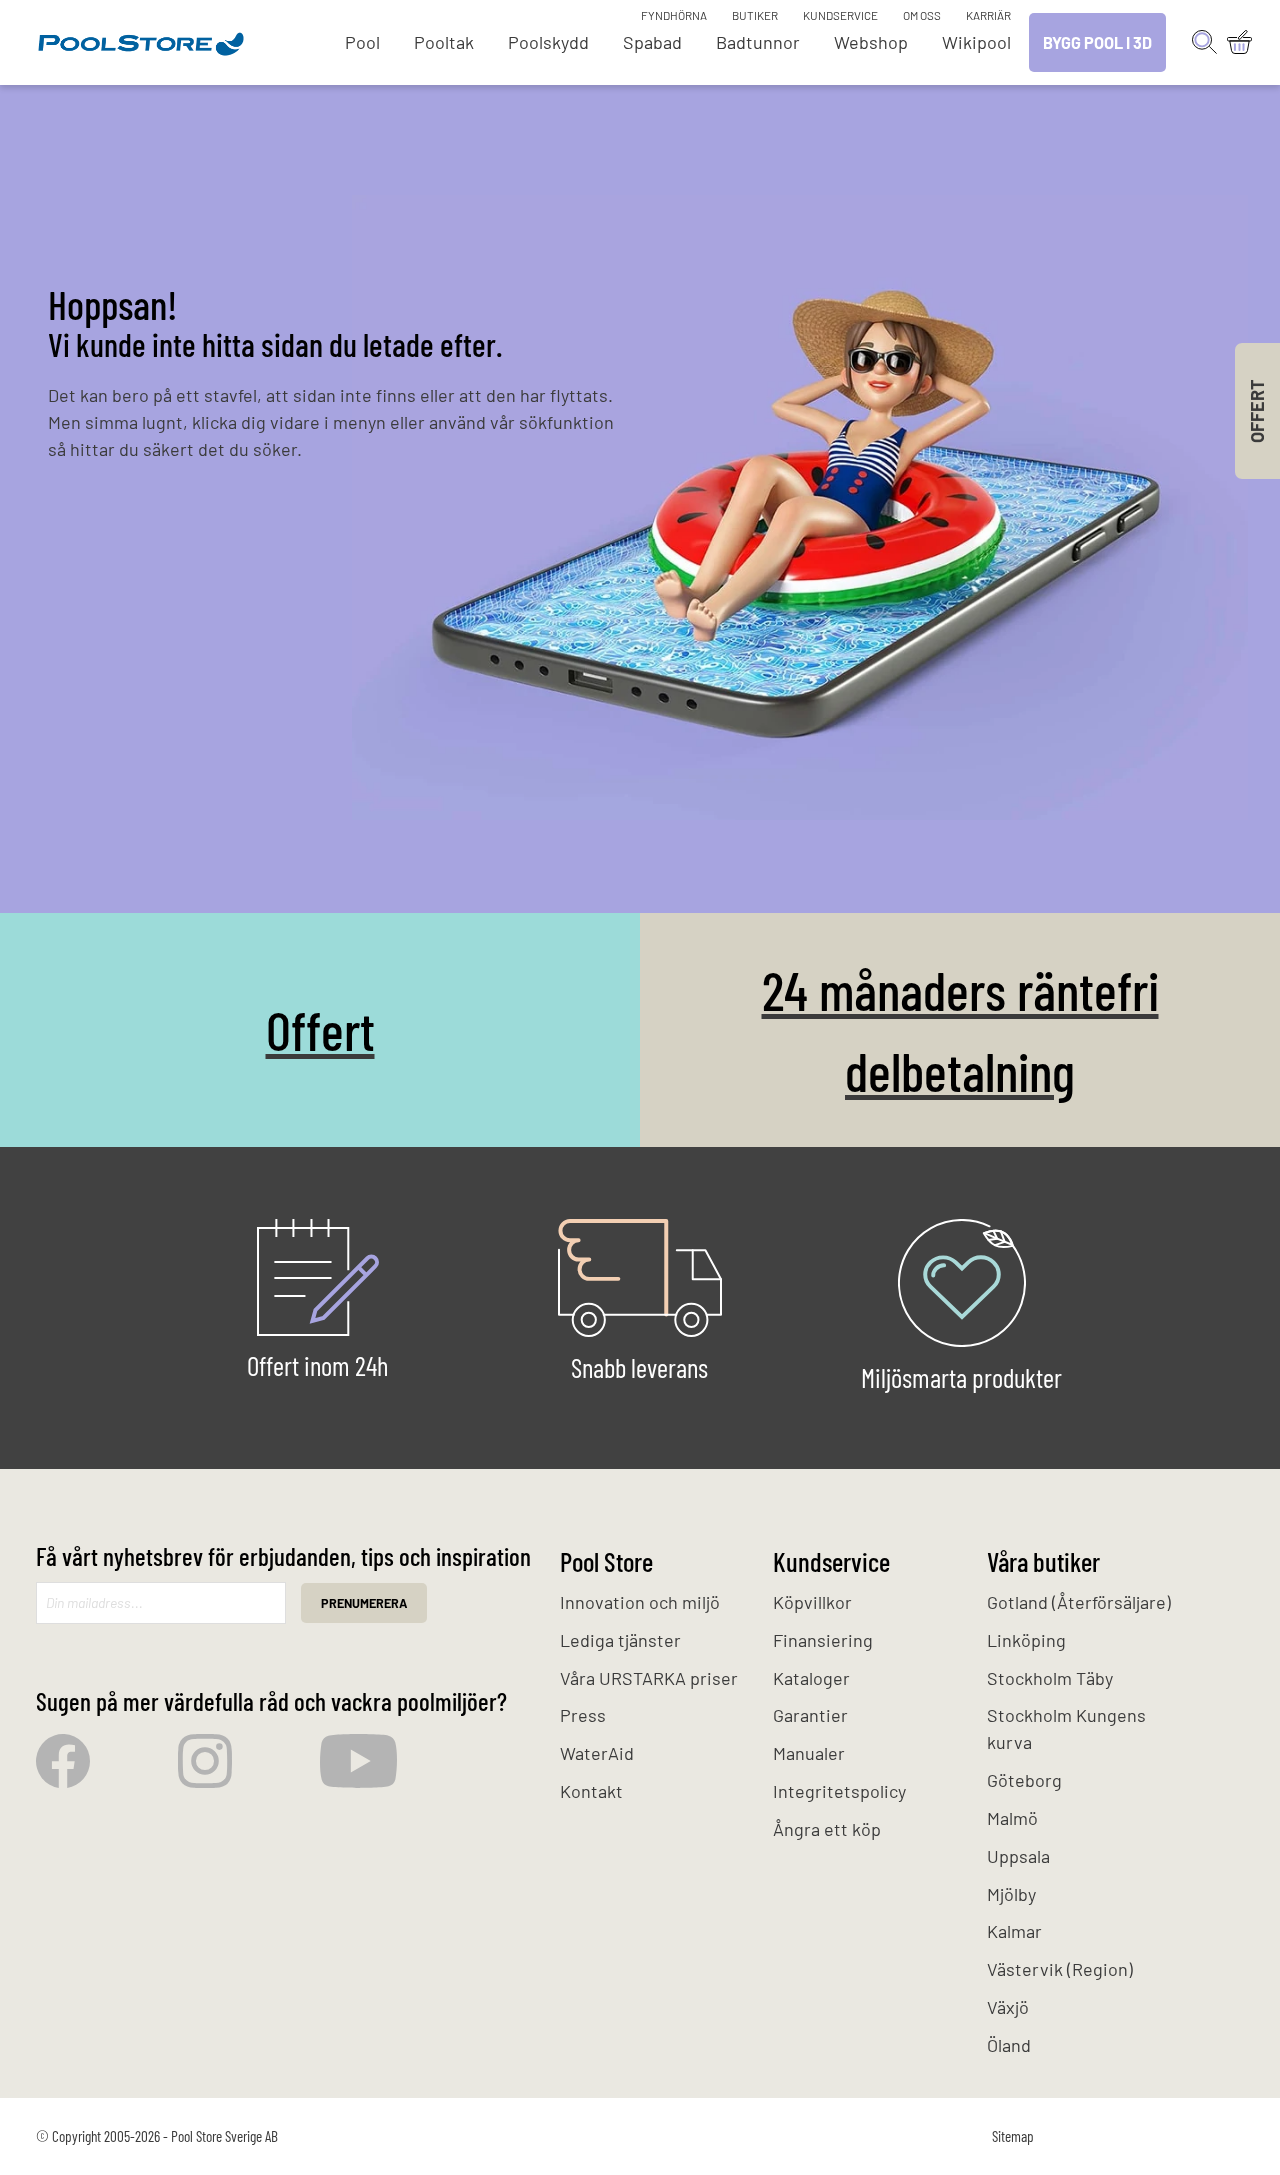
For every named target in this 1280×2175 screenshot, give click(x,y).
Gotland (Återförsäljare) (1079, 1602)
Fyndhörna (674, 15)
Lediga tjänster (620, 1640)
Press (583, 1715)
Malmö (1012, 1818)
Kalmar (1014, 1931)
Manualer (809, 1753)
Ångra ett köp (827, 1829)
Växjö (1008, 2007)
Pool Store (606, 1561)
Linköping (1026, 1640)
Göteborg (1024, 1780)
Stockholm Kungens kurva (1066, 1728)
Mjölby (1011, 1894)
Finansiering (823, 1640)
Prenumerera (364, 1603)
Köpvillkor (812, 1602)
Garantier (810, 1715)
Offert (320, 1029)
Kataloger (811, 1678)
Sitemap (1013, 2136)
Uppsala (1018, 1856)
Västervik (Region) (1060, 1969)
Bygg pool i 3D (1097, 42)
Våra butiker (1043, 1561)
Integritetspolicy (839, 1791)
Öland (1009, 2045)
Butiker (755, 15)
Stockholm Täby (1050, 1678)
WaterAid (597, 1753)
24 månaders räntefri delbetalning (960, 1030)
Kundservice (840, 15)
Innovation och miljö (640, 1602)
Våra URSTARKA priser (649, 1678)
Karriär (988, 15)
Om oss (922, 15)
